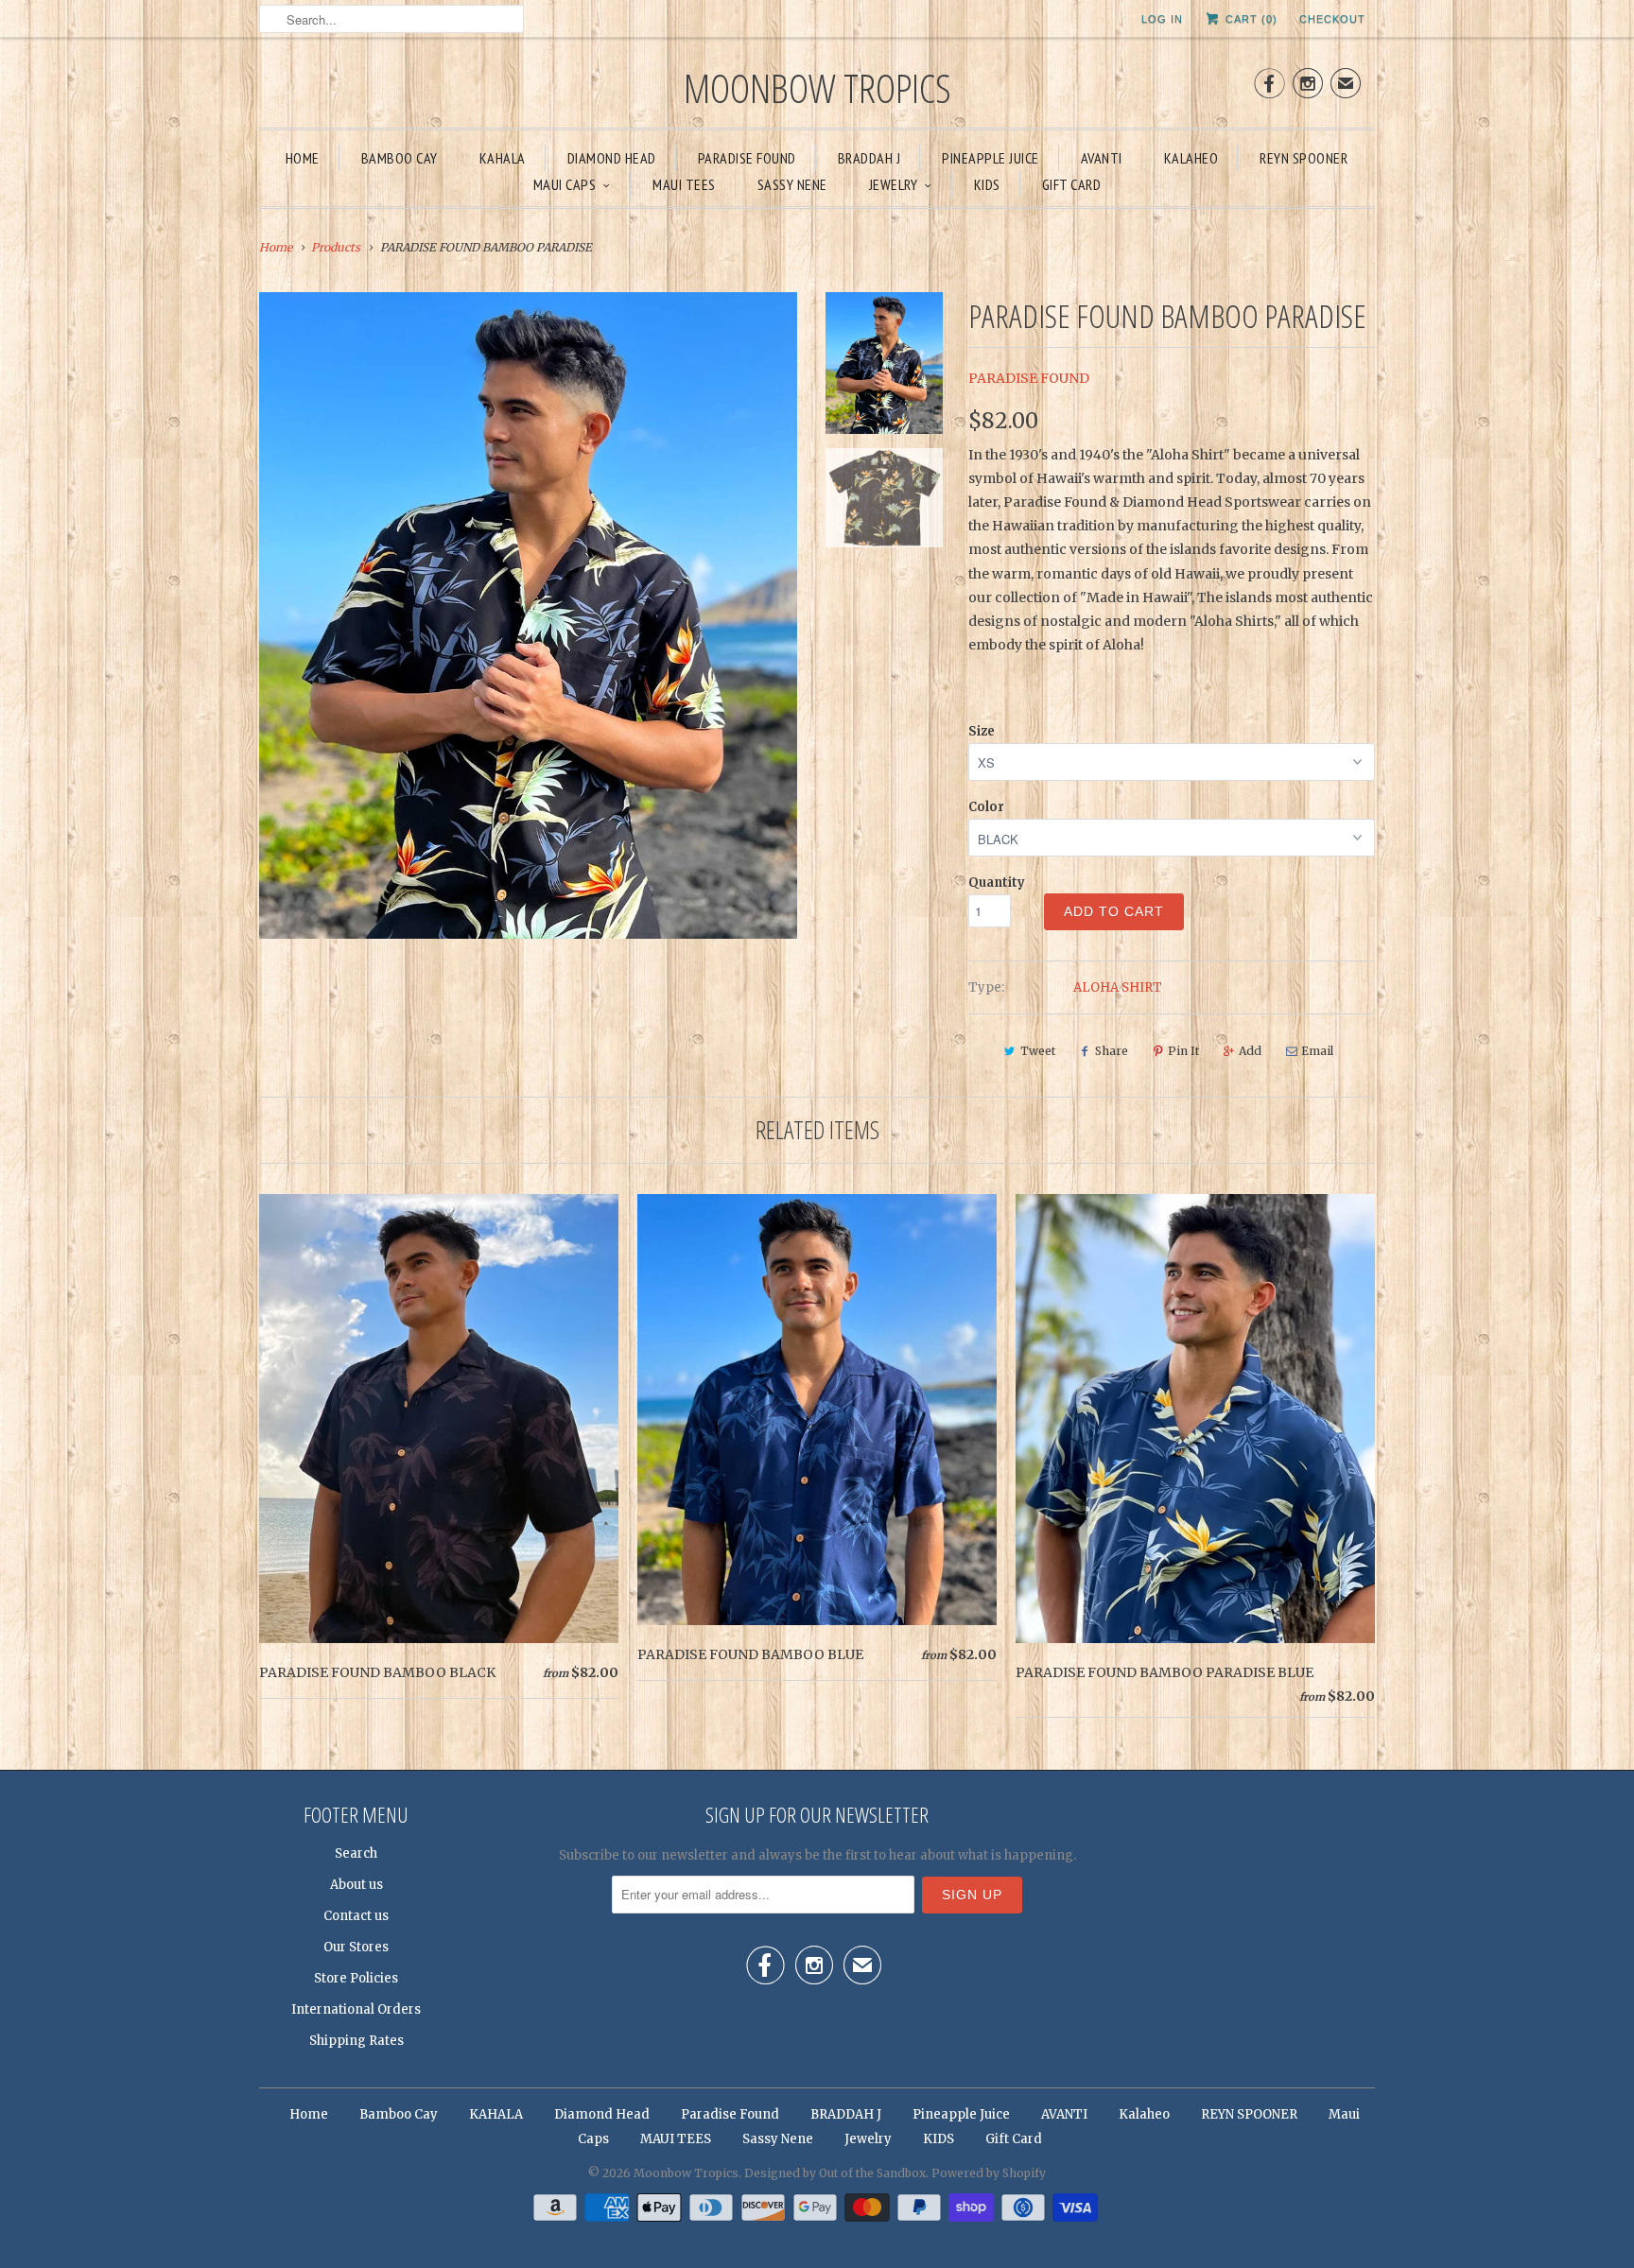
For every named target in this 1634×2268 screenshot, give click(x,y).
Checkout (1332, 19)
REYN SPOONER (1304, 158)
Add (1250, 1051)
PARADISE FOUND (1029, 378)
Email (1317, 1051)
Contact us (356, 1916)
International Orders (356, 2009)
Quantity (997, 883)
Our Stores (356, 1947)
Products (336, 247)
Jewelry (894, 184)
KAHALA (503, 158)
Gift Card (1072, 184)
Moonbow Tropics (817, 87)
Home (303, 158)
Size (982, 731)
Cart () (1250, 19)
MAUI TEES (684, 184)
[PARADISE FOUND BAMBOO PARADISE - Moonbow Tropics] (528, 615)
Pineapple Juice (991, 158)
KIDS (987, 184)
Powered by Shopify (989, 2173)
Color (986, 807)
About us (356, 1885)
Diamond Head (612, 158)
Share (1112, 1051)
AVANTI (1102, 158)
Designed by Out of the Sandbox (835, 2173)
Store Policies (356, 1978)
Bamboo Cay (400, 158)
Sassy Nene (792, 184)
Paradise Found (747, 158)
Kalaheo (1191, 158)
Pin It (1183, 1051)
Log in (1162, 19)
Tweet (1038, 1051)
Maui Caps (565, 184)
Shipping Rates (356, 2041)
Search (356, 1853)
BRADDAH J (869, 158)
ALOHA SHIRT (1118, 987)
